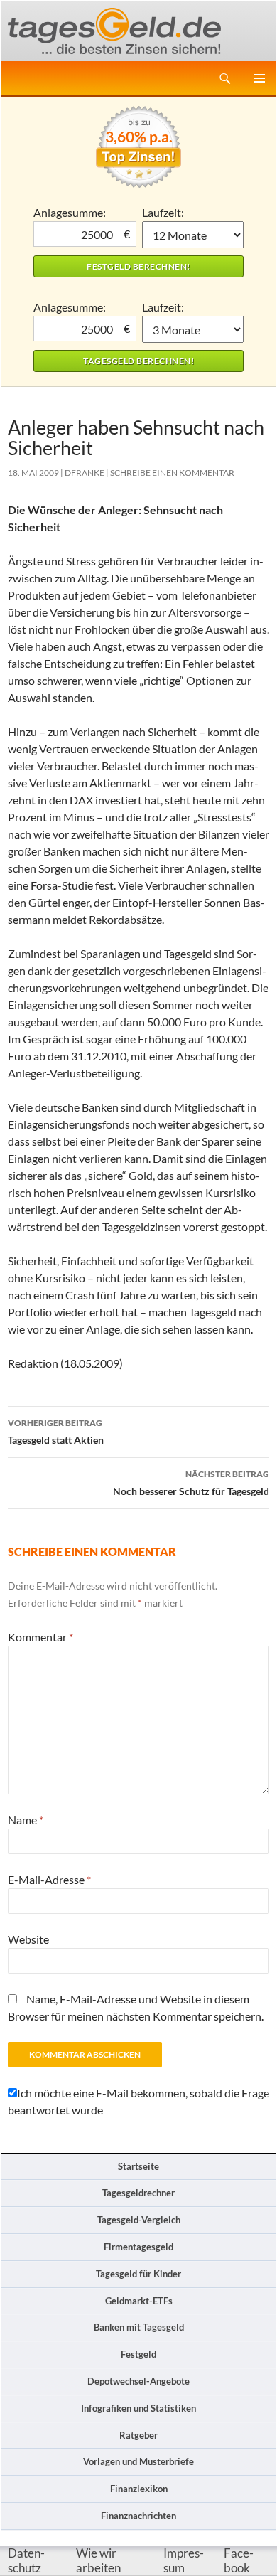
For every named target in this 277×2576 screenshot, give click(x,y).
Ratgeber (138, 2435)
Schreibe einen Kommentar (172, 473)
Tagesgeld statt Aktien (56, 1432)
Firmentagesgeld (138, 2247)
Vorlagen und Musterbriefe (138, 2461)
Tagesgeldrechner (138, 2193)
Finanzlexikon (139, 2489)
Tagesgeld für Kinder (138, 2274)
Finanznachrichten (138, 2516)
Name (26, 1820)
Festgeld (138, 2354)
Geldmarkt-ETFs (139, 2301)
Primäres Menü (259, 78)
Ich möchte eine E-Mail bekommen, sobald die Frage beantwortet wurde (138, 2101)
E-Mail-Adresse (49, 1879)
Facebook (239, 2561)
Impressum (184, 2561)
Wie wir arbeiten (98, 2561)
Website (28, 1939)
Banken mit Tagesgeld (139, 2327)
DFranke (85, 473)
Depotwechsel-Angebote (138, 2381)
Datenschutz (26, 2561)
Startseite (138, 2166)
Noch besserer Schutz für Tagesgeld (191, 1483)
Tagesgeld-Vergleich (139, 2220)
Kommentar (40, 1637)
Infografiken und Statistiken (138, 2408)
